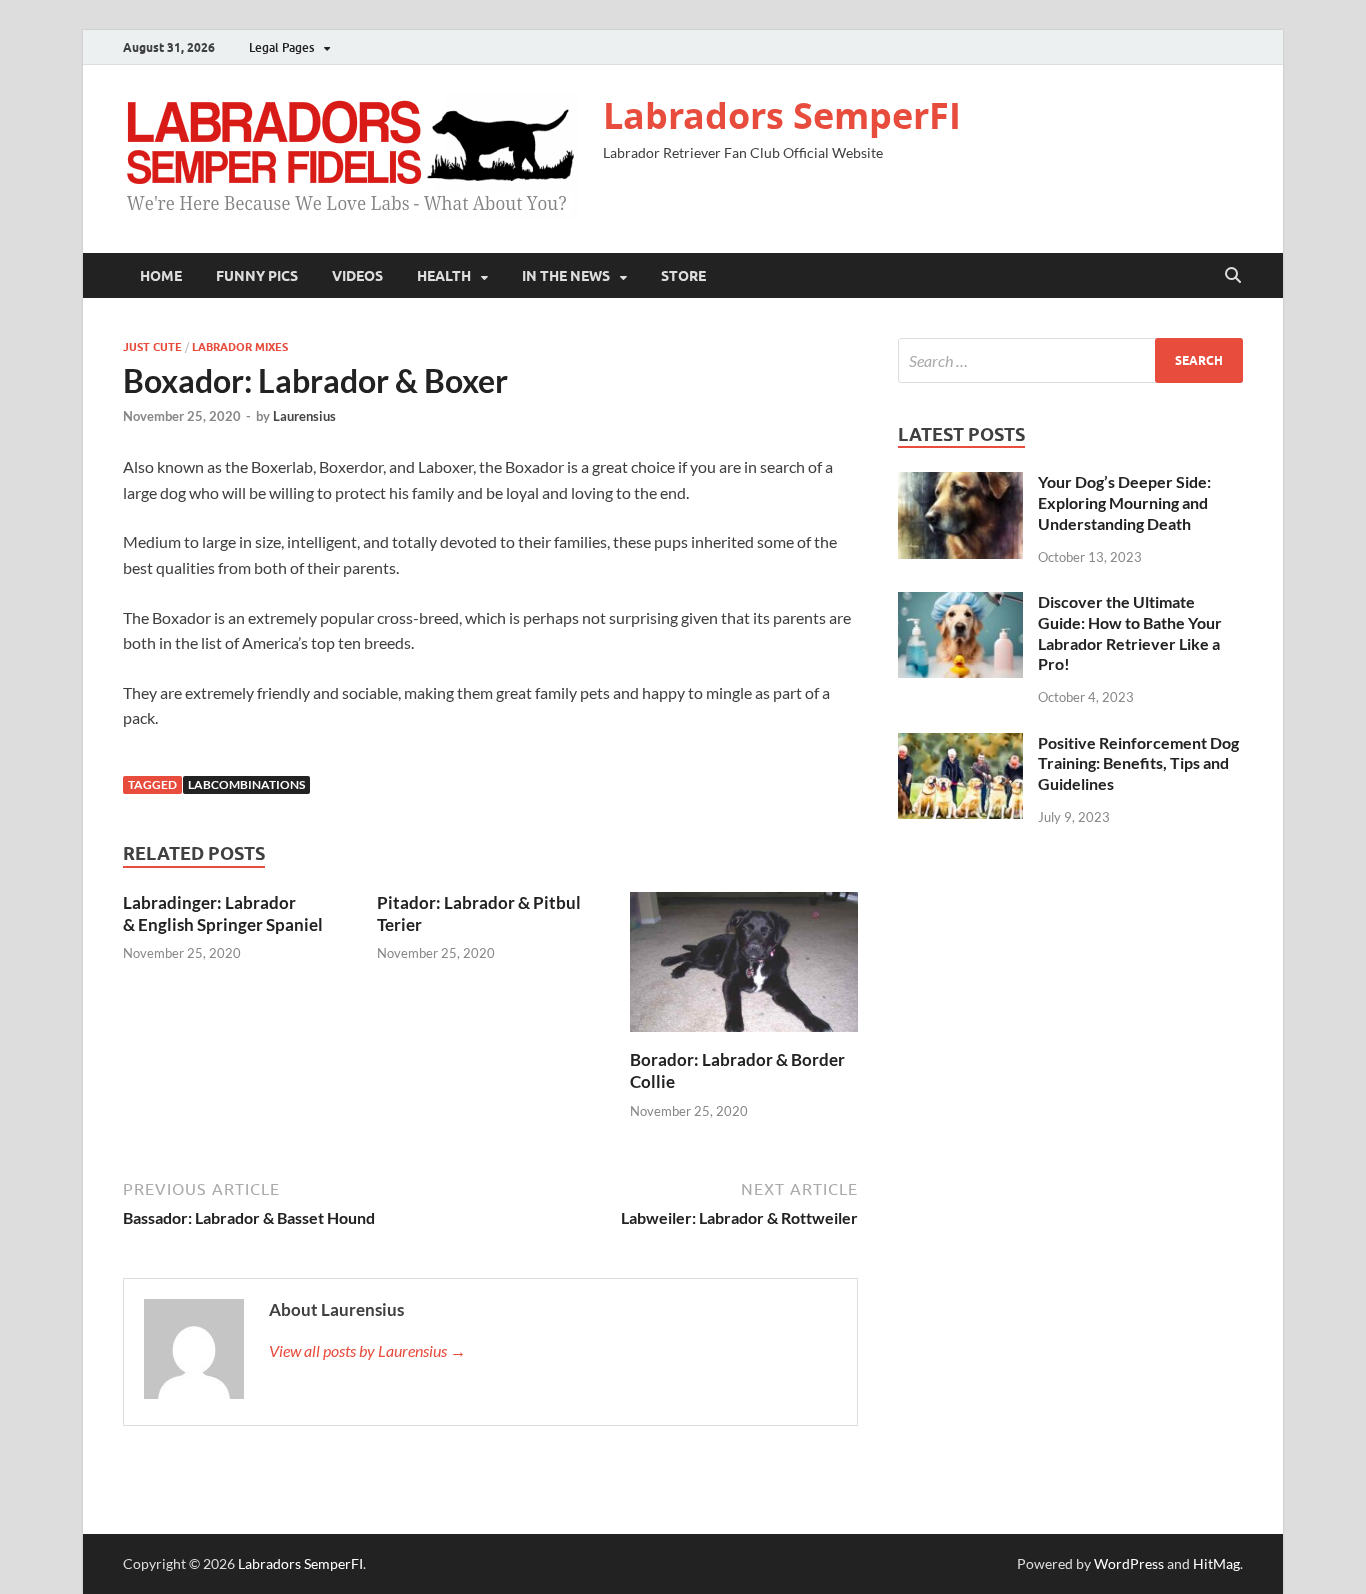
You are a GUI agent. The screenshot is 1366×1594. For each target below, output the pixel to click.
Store (683, 276)
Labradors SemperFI (782, 115)
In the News (566, 276)
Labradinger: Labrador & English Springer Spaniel (223, 913)
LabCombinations (246, 784)
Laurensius (304, 416)
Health (444, 276)
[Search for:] (1070, 360)
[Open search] (1233, 276)
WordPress (1129, 1563)
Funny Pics (257, 276)
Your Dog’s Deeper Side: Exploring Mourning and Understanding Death (1124, 502)
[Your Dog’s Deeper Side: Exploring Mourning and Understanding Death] (960, 483)
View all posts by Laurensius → (367, 1350)
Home (161, 276)
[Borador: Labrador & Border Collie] (744, 967)
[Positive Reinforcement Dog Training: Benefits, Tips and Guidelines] (960, 744)
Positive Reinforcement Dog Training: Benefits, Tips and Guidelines (1138, 763)
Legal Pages (281, 47)
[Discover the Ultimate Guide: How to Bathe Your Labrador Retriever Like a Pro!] (960, 603)
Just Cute (152, 347)
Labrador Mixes (240, 347)
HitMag (1216, 1563)
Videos (357, 276)
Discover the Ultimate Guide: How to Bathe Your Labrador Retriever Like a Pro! (1130, 632)
